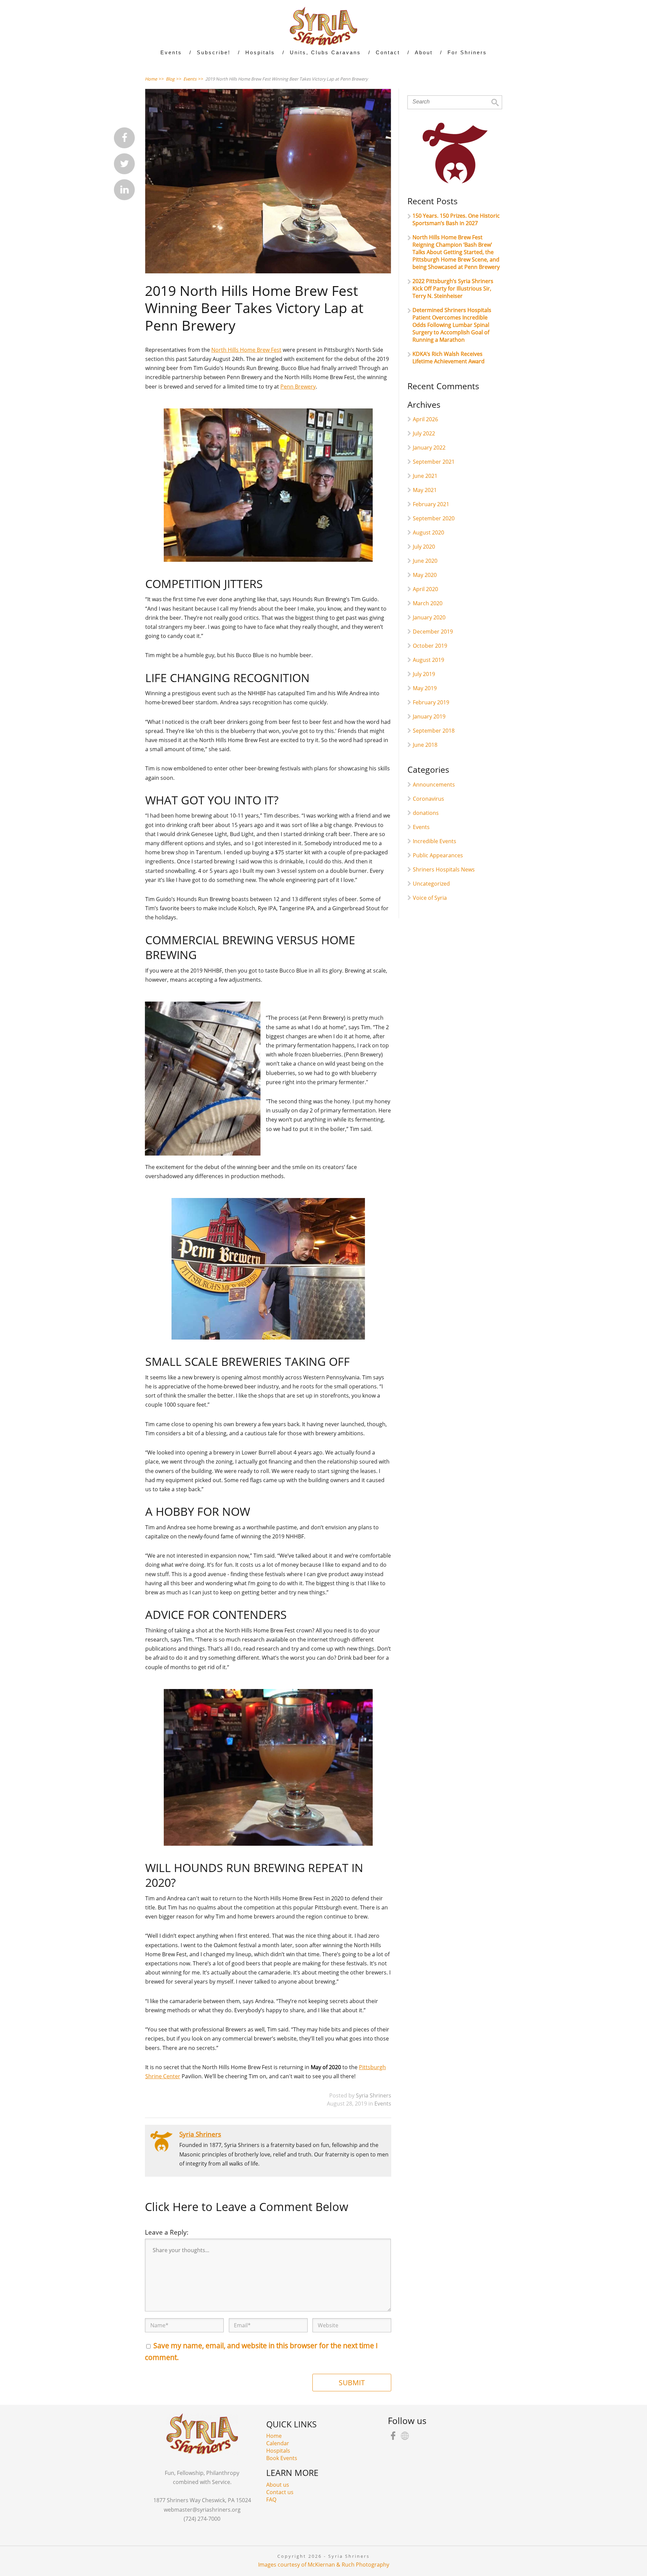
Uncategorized (431, 884)
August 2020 (428, 532)
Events (383, 2104)
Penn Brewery (298, 387)
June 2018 (425, 745)
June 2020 (425, 561)
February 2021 (431, 504)
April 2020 (425, 589)
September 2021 (434, 462)
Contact (388, 52)
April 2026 (425, 419)
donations (426, 813)
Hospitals (278, 2451)
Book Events (282, 2458)
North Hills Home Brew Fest (246, 350)
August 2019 (428, 660)
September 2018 (434, 731)
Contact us (280, 2492)
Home (274, 2436)
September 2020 (434, 518)
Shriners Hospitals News (444, 869)
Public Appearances (438, 855)
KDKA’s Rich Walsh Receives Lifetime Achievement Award (449, 358)
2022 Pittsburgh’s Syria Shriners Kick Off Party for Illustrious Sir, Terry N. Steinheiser (453, 288)
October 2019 (430, 646)
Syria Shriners (374, 2095)
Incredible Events (435, 841)
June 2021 (425, 476)
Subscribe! (214, 52)
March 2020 (428, 603)
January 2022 (429, 448)
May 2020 (425, 575)
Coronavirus (428, 799)
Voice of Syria (430, 898)
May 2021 (425, 490)
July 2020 (424, 547)
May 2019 (425, 688)
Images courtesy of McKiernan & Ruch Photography (324, 2565)
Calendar (278, 2443)
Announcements (434, 785)
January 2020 (429, 617)
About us (278, 2485)
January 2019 (429, 716)
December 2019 (433, 632)
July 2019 (424, 674)
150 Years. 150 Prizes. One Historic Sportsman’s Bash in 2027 (456, 219)
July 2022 (424, 433)
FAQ (271, 2500)
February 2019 (431, 702)
